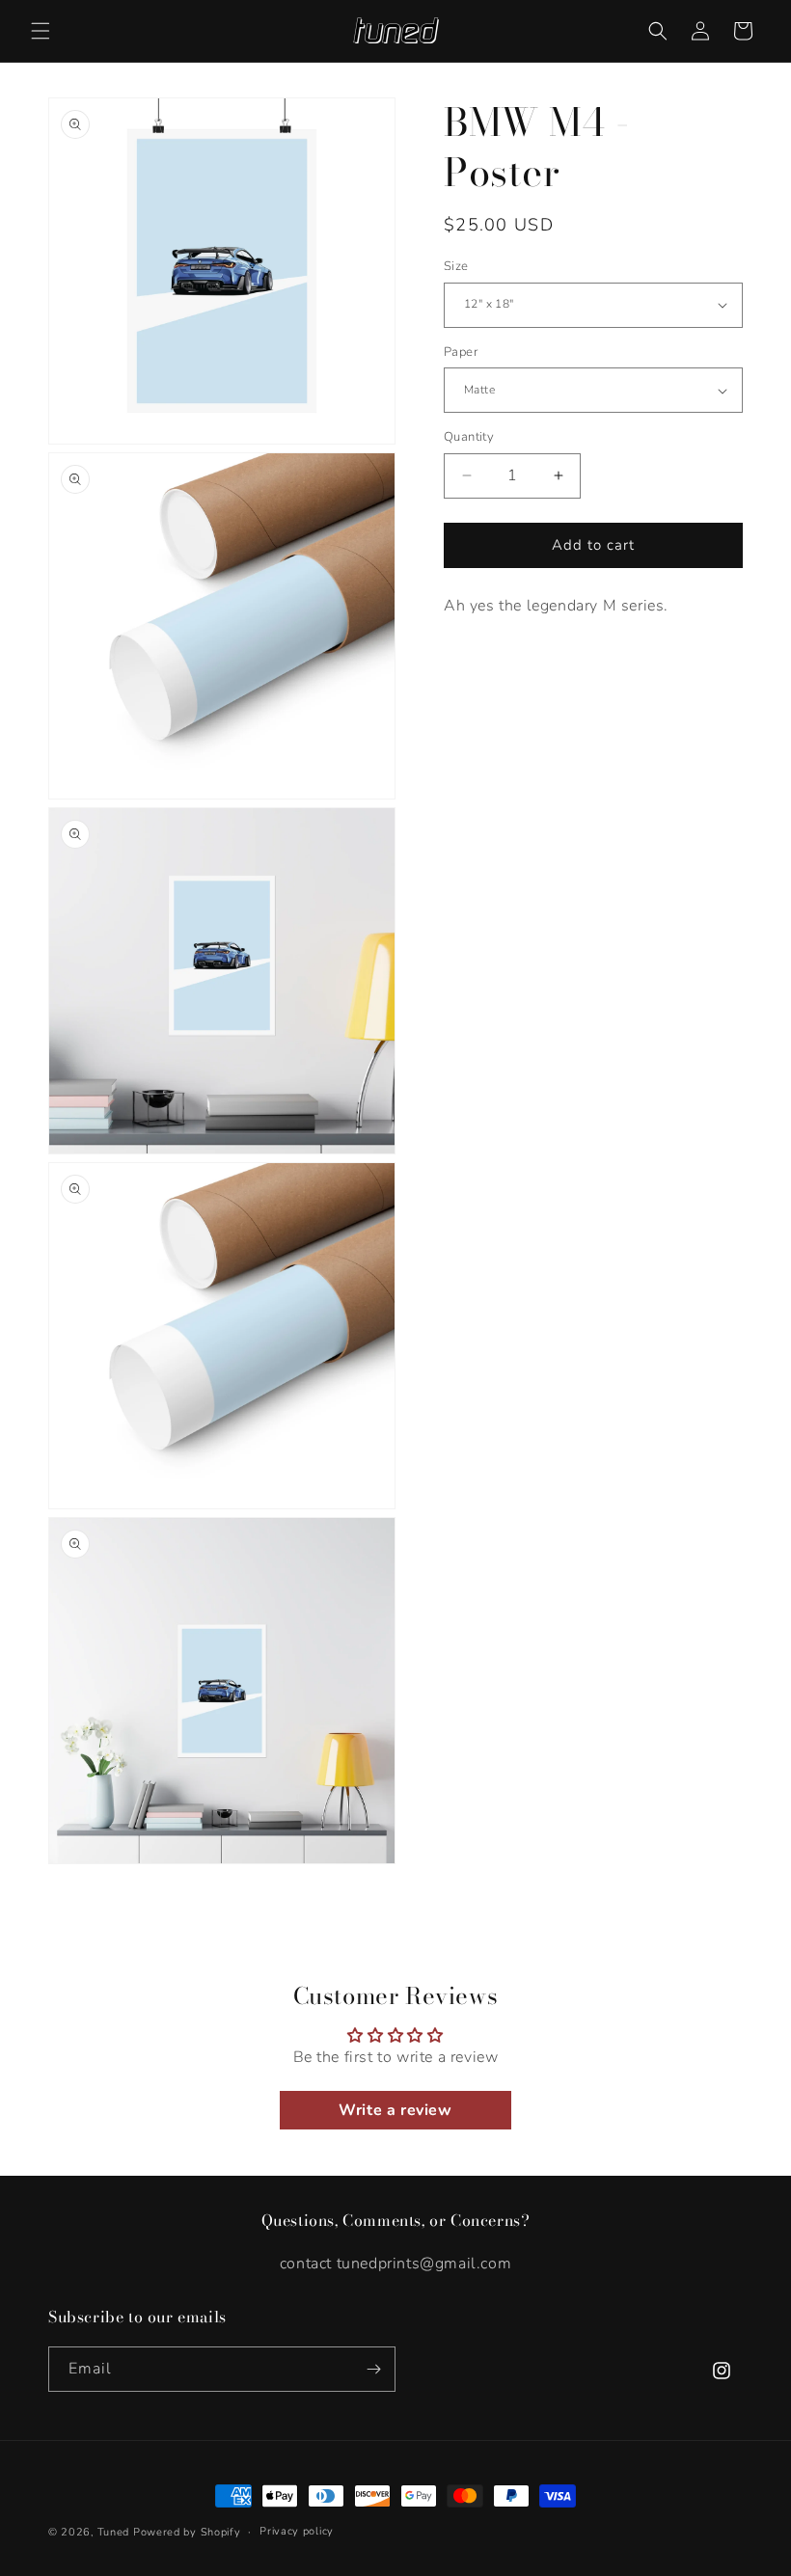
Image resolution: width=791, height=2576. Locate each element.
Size (456, 266)
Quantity (469, 437)
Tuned (114, 2532)
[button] (41, 31)
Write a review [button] (395, 2110)
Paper (461, 352)
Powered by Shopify (187, 2532)
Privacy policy (297, 2531)
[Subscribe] (373, 2369)
